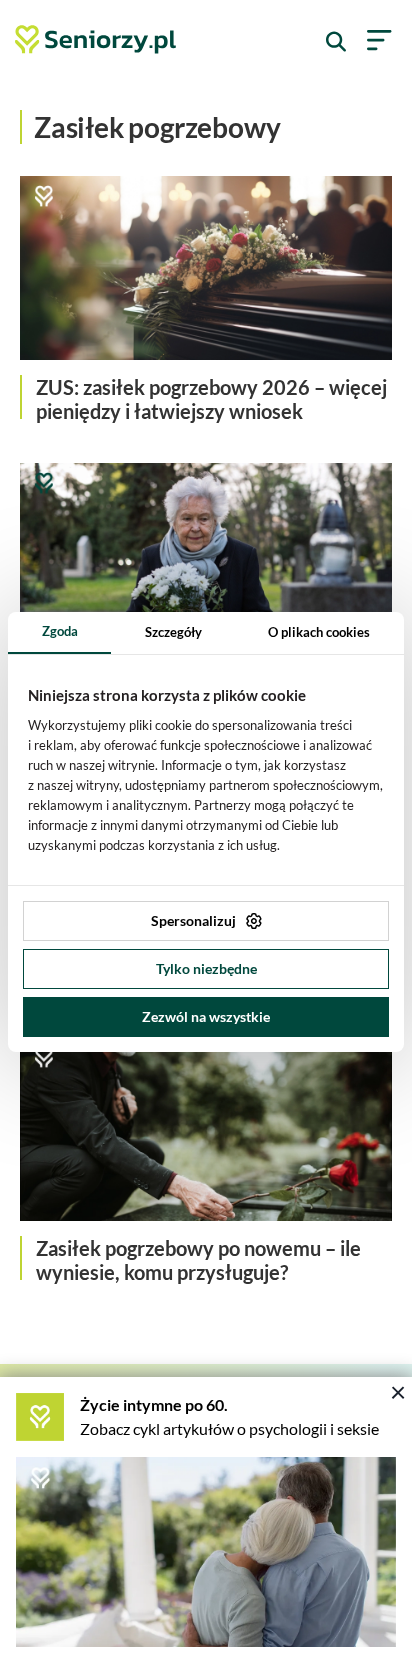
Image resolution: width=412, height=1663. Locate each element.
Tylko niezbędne (206, 968)
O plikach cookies (319, 632)
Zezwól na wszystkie (206, 1016)
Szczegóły (173, 632)
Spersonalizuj (193, 920)
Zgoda (60, 631)
